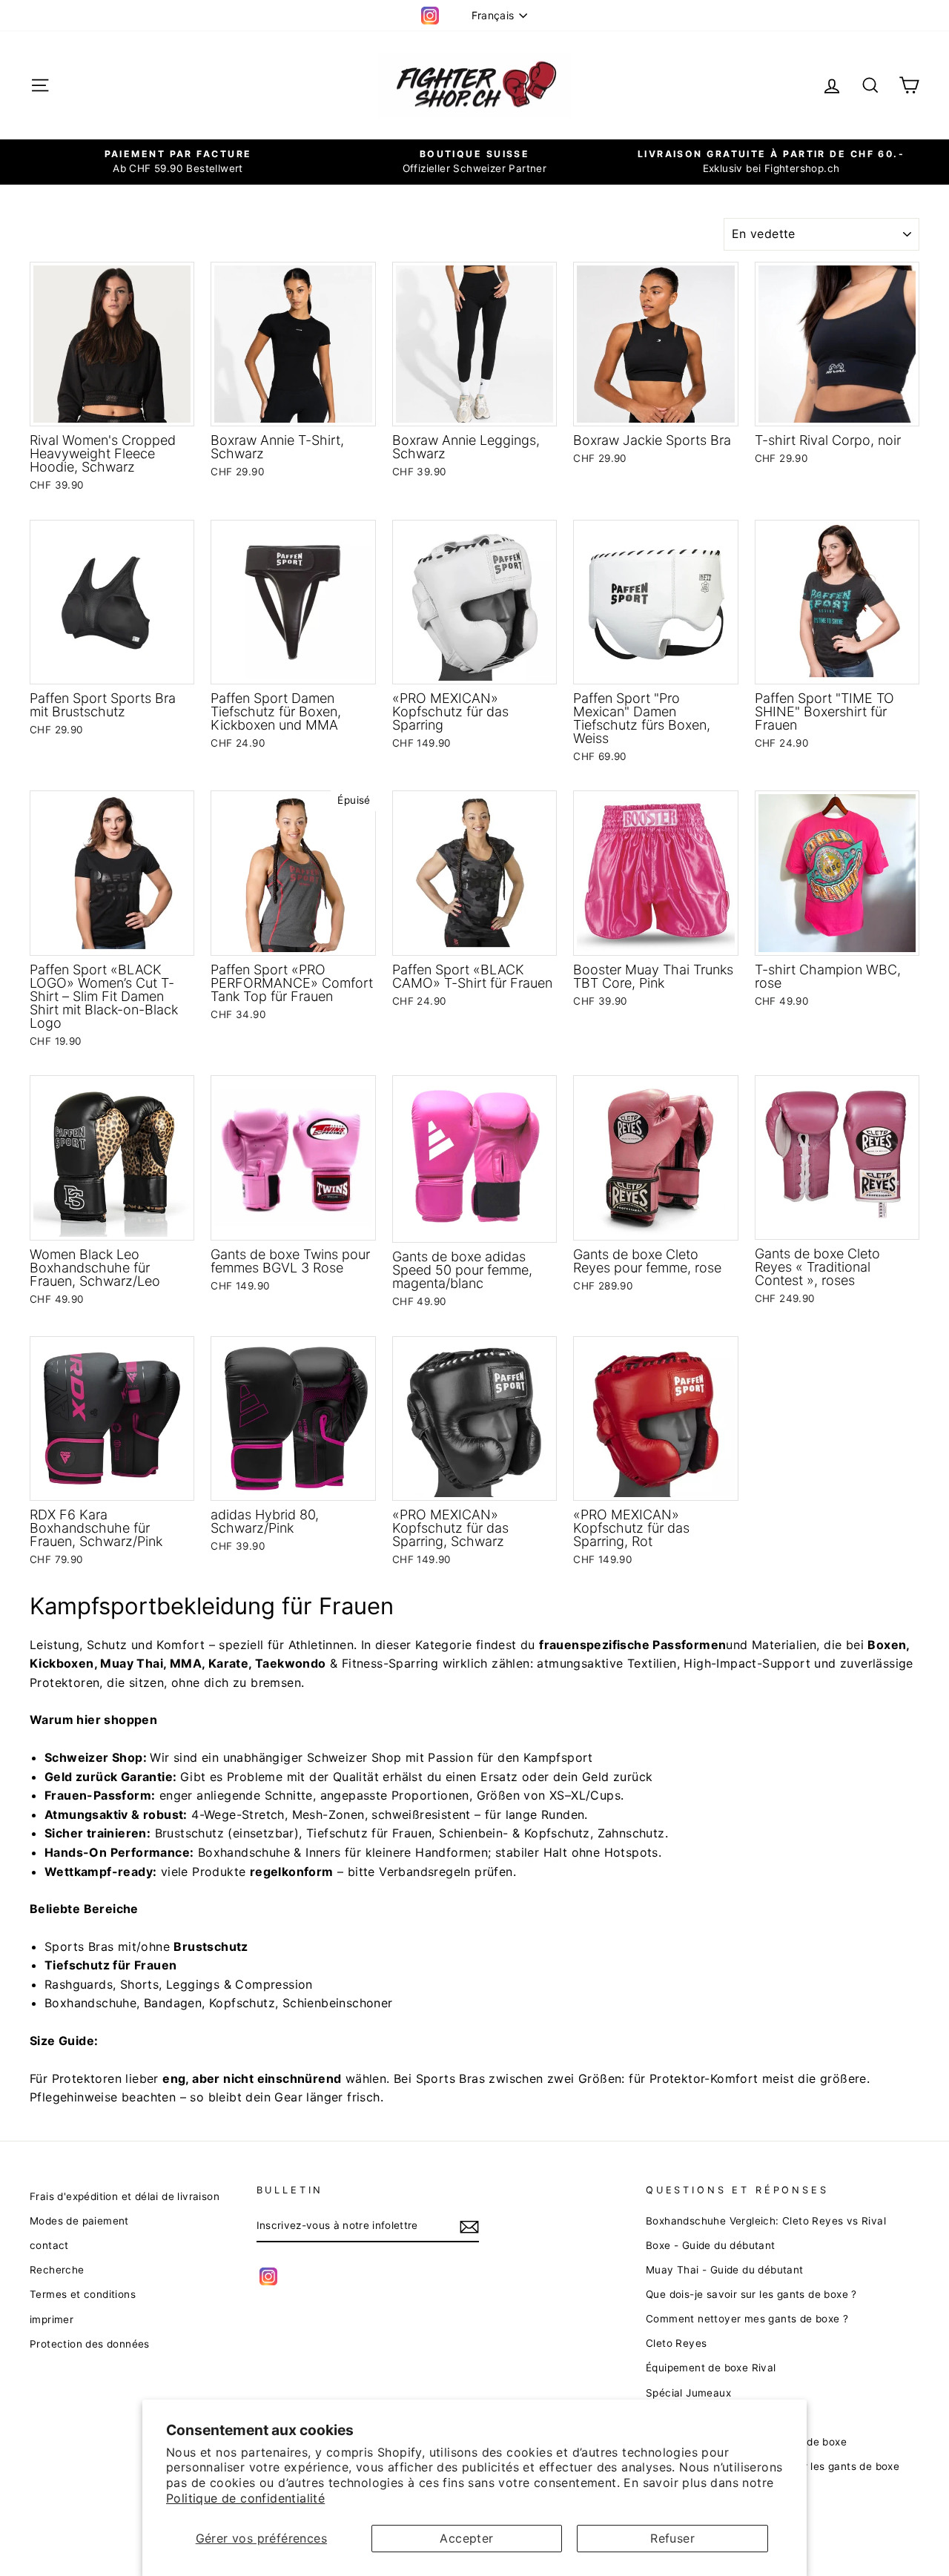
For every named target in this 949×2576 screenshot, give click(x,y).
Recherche (57, 2270)
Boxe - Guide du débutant (711, 2245)
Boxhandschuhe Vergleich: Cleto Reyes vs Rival (766, 2221)
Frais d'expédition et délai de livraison (125, 2196)
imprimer (52, 2319)
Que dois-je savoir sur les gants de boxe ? (751, 2294)
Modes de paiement (79, 2221)
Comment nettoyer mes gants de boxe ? (747, 2319)
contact (49, 2245)
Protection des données (90, 2344)
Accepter (466, 2538)
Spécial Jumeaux (688, 2393)
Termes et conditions (83, 2294)
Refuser (672, 2538)
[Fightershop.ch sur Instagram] (268, 2276)
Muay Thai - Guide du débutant (725, 2270)
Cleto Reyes (676, 2343)
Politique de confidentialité (245, 2498)
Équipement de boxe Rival (711, 2368)
